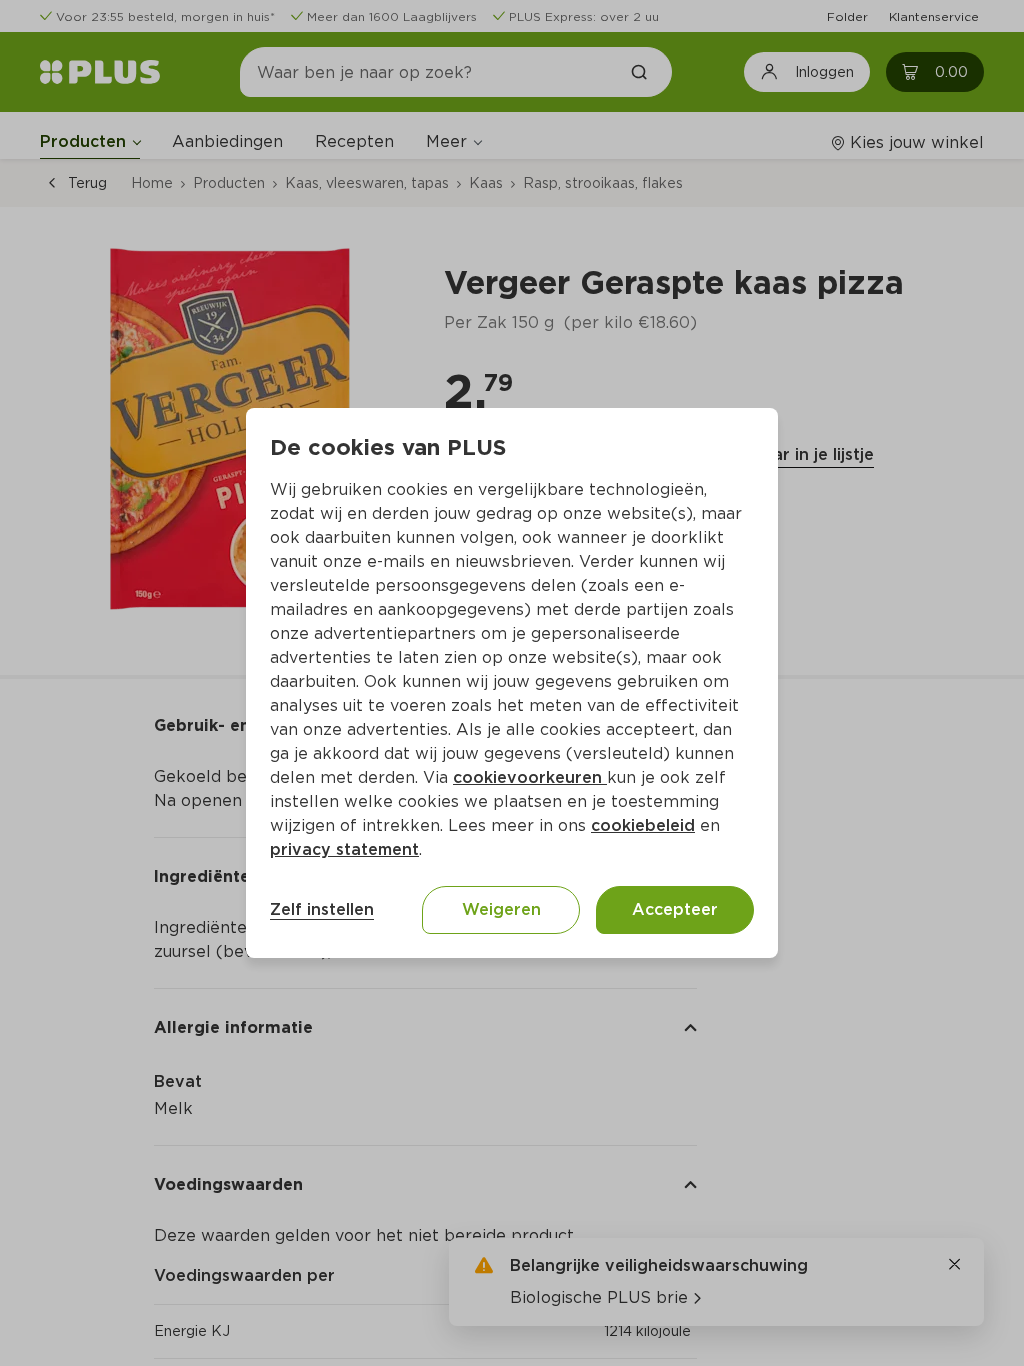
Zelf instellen (322, 909)
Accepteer (675, 909)
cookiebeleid (643, 825)
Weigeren (501, 909)
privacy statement (344, 849)
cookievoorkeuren (530, 777)
